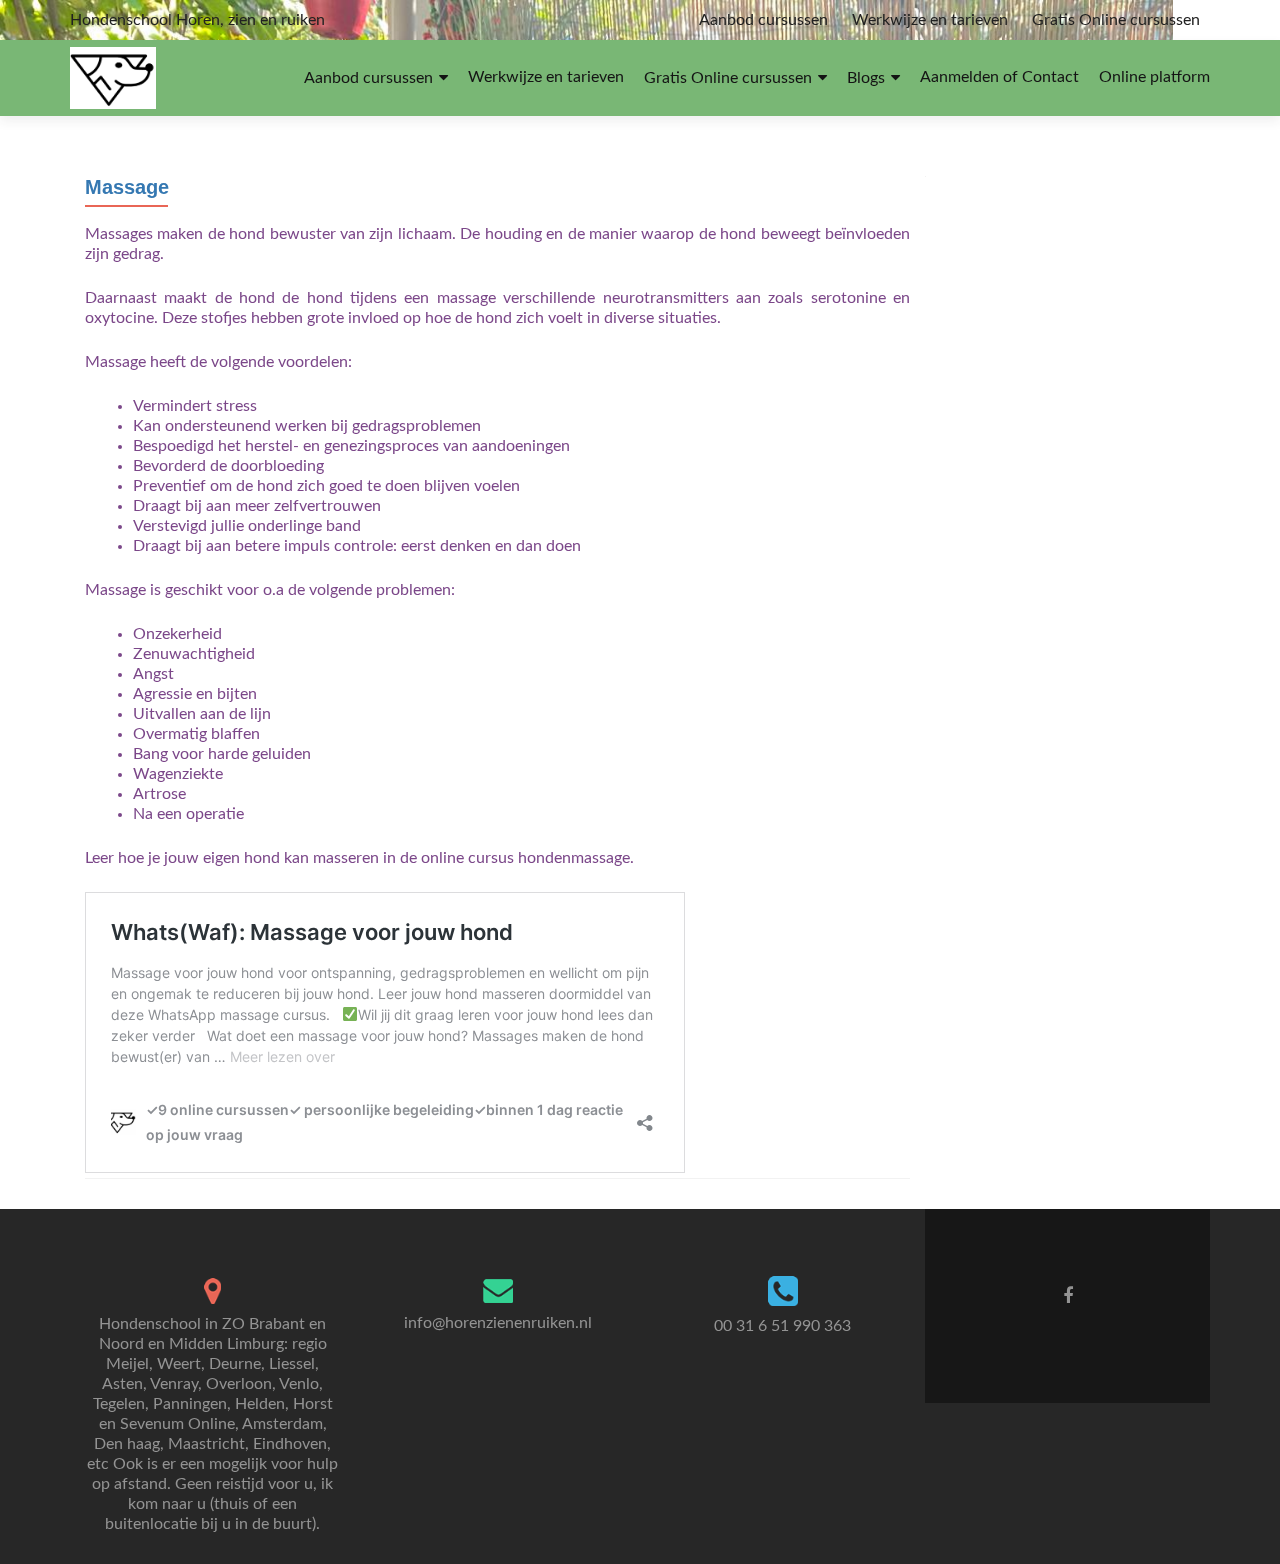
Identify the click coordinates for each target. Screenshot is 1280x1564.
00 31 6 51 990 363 (782, 1326)
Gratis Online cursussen (1116, 20)
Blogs (866, 78)
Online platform (1154, 77)
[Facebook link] (1068, 1296)
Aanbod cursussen (763, 20)
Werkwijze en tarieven (930, 20)
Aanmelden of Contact (999, 77)
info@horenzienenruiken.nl (498, 1323)
